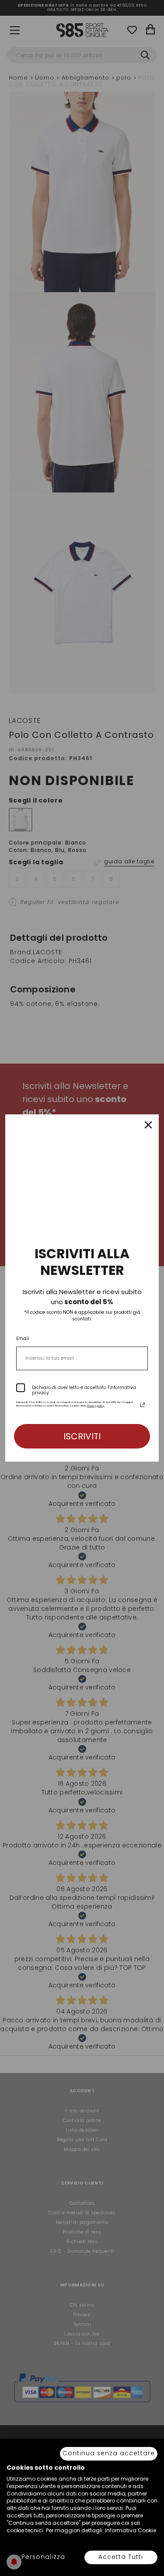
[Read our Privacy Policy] (143, 1405)
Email (23, 1339)
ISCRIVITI (82, 1436)
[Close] (148, 1125)
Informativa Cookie (131, 2530)
